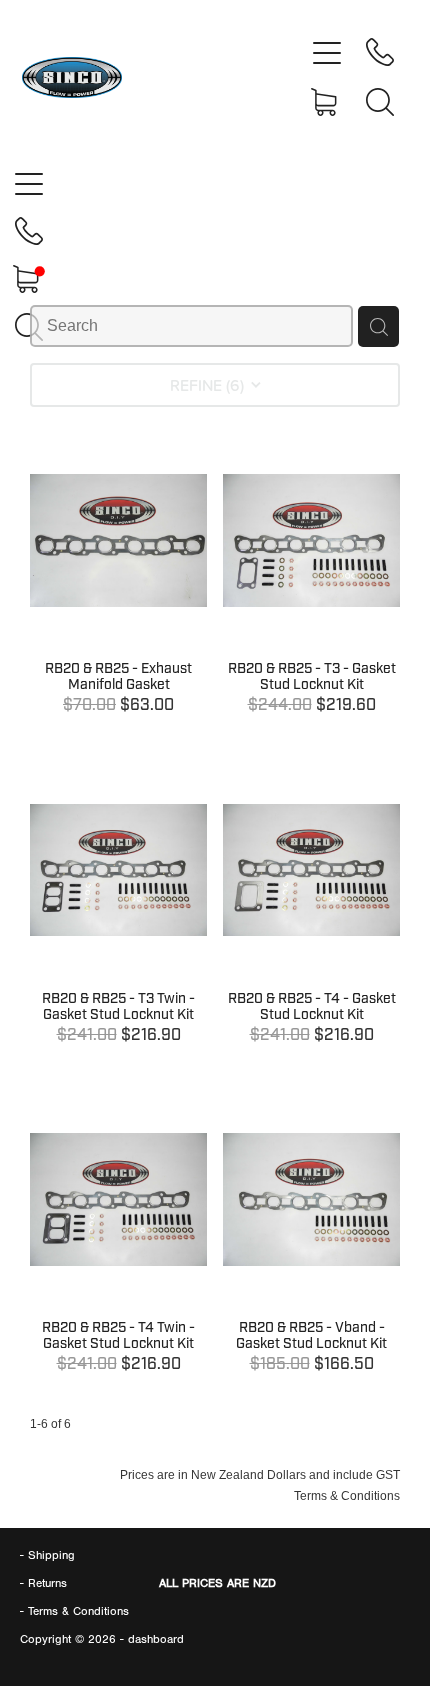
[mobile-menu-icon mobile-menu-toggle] (327, 52)
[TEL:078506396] (380, 52)
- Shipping (47, 1555)
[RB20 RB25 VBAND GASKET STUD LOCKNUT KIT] (311, 1238)
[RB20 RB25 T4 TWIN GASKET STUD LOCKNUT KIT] (118, 1238)
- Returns (43, 1583)
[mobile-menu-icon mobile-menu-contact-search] (380, 102)
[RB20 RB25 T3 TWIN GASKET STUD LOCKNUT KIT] (118, 908)
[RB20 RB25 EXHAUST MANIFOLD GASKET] (118, 579)
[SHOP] (327, 102)
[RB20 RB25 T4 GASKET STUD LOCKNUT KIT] (311, 908)
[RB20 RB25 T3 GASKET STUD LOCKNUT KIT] (311, 579)
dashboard (156, 1639)
